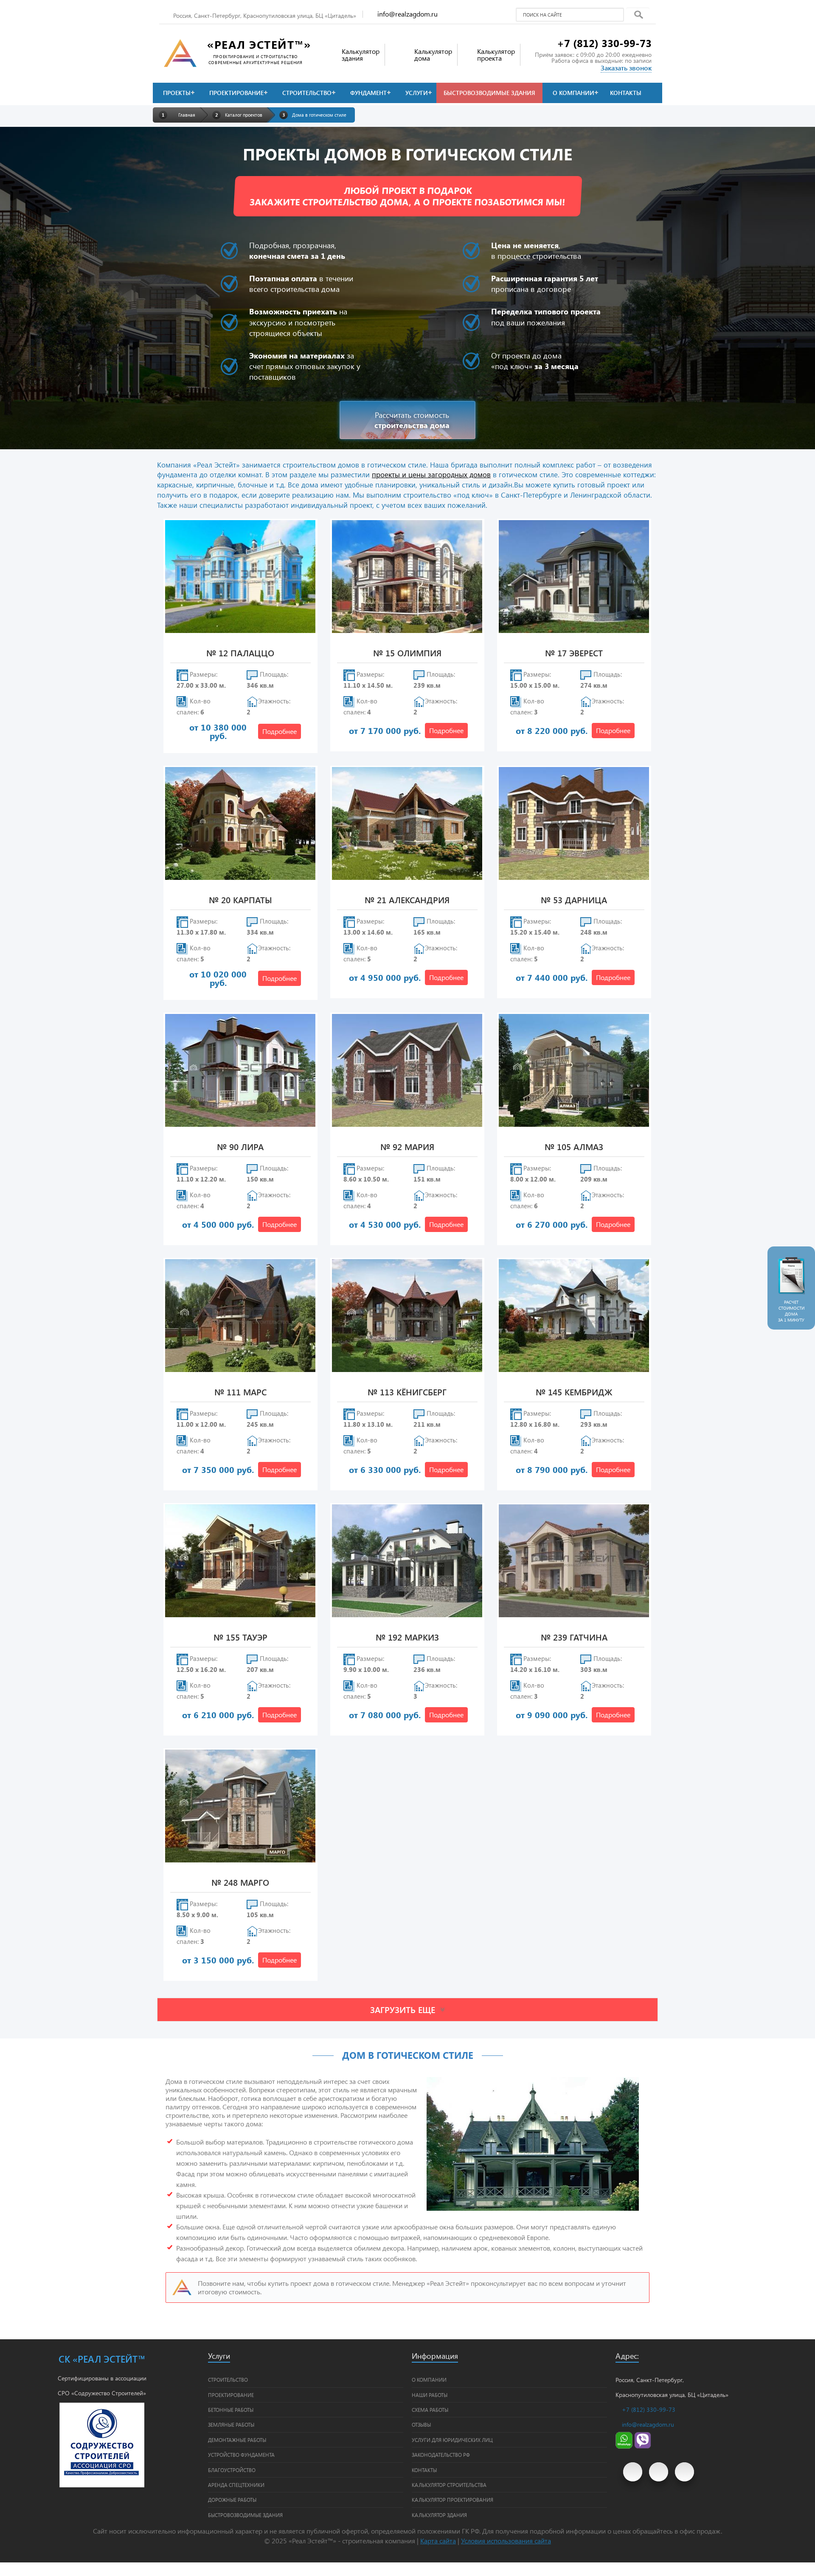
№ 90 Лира (240, 1147)
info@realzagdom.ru (407, 14)
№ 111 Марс (240, 1393)
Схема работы (430, 2410)
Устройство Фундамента (241, 2455)
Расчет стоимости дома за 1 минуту (791, 1311)
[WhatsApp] (624, 2446)
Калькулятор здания (439, 2515)
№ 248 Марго (240, 1883)
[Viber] (643, 2446)
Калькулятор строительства (449, 2485)
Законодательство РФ (441, 2455)
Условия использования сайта (506, 2541)
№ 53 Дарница (574, 900)
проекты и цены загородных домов (431, 474)
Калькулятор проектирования (452, 2500)
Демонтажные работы (237, 2440)
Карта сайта (438, 2541)
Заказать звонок (626, 68)
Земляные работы (231, 2425)
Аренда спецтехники (236, 2485)
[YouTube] (633, 2472)
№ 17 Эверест (574, 654)
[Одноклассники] (684, 2472)
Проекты (177, 93)
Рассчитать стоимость (412, 420)
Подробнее (280, 731)
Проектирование (236, 93)
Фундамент (368, 93)
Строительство (307, 93)
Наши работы (430, 2395)
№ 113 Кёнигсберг (407, 1393)
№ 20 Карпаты (240, 900)
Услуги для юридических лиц (452, 2440)
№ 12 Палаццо (240, 654)
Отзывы (421, 2425)
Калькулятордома (433, 55)
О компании (573, 93)
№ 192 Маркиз (407, 1638)
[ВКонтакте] (659, 2472)
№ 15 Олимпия (407, 654)
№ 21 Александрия (407, 900)
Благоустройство (232, 2470)
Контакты (626, 93)
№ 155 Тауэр (240, 1638)
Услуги (417, 93)
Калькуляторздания (361, 55)
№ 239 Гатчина (574, 1638)
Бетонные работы (231, 2410)
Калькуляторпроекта (496, 55)
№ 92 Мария (407, 1147)
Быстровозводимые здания (489, 93)
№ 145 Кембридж (574, 1393)
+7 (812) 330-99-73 (604, 43)
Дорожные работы (232, 2500)
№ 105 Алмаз (574, 1147)
